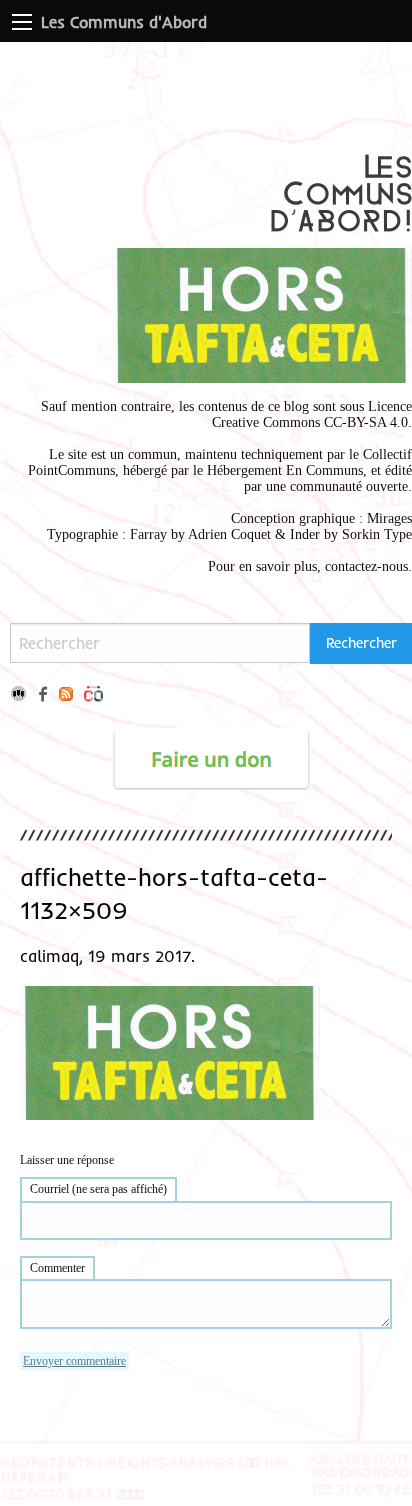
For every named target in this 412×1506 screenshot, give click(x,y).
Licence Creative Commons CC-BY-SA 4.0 (312, 414)
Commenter (57, 1268)
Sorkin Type (377, 534)
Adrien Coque (227, 534)
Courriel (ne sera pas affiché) (98, 1189)
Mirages (389, 518)
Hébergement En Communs (285, 470)
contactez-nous (366, 566)
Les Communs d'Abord (124, 22)
